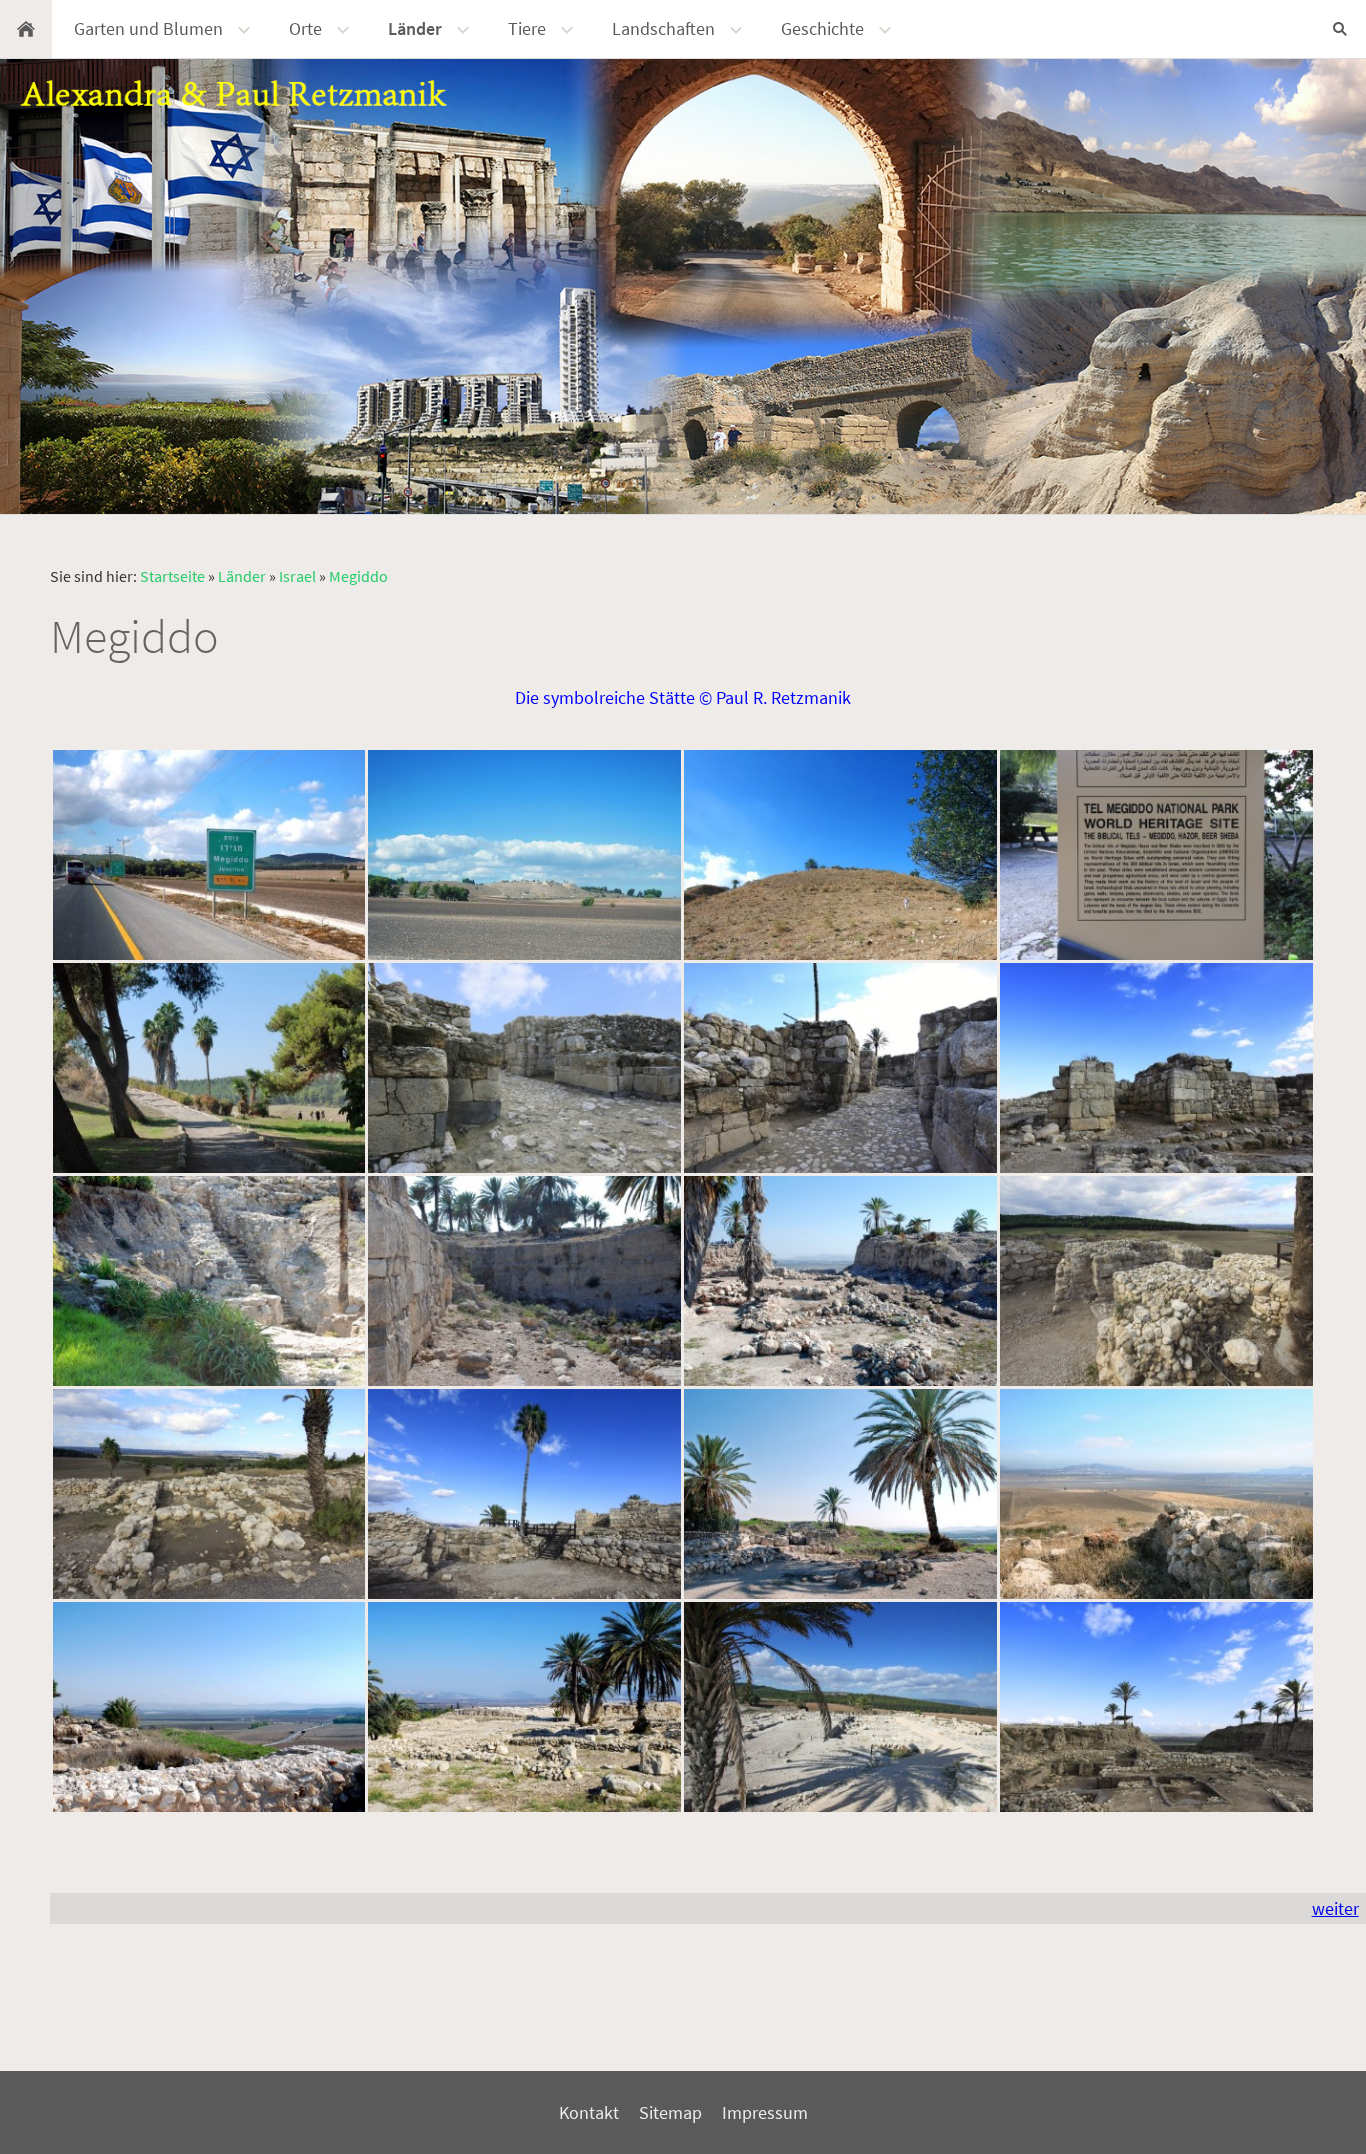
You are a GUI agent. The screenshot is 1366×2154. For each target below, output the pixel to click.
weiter (1335, 1908)
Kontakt (589, 2112)
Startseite (172, 576)
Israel (297, 576)
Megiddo (358, 576)
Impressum (765, 2112)
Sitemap (670, 2112)
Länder (242, 576)
